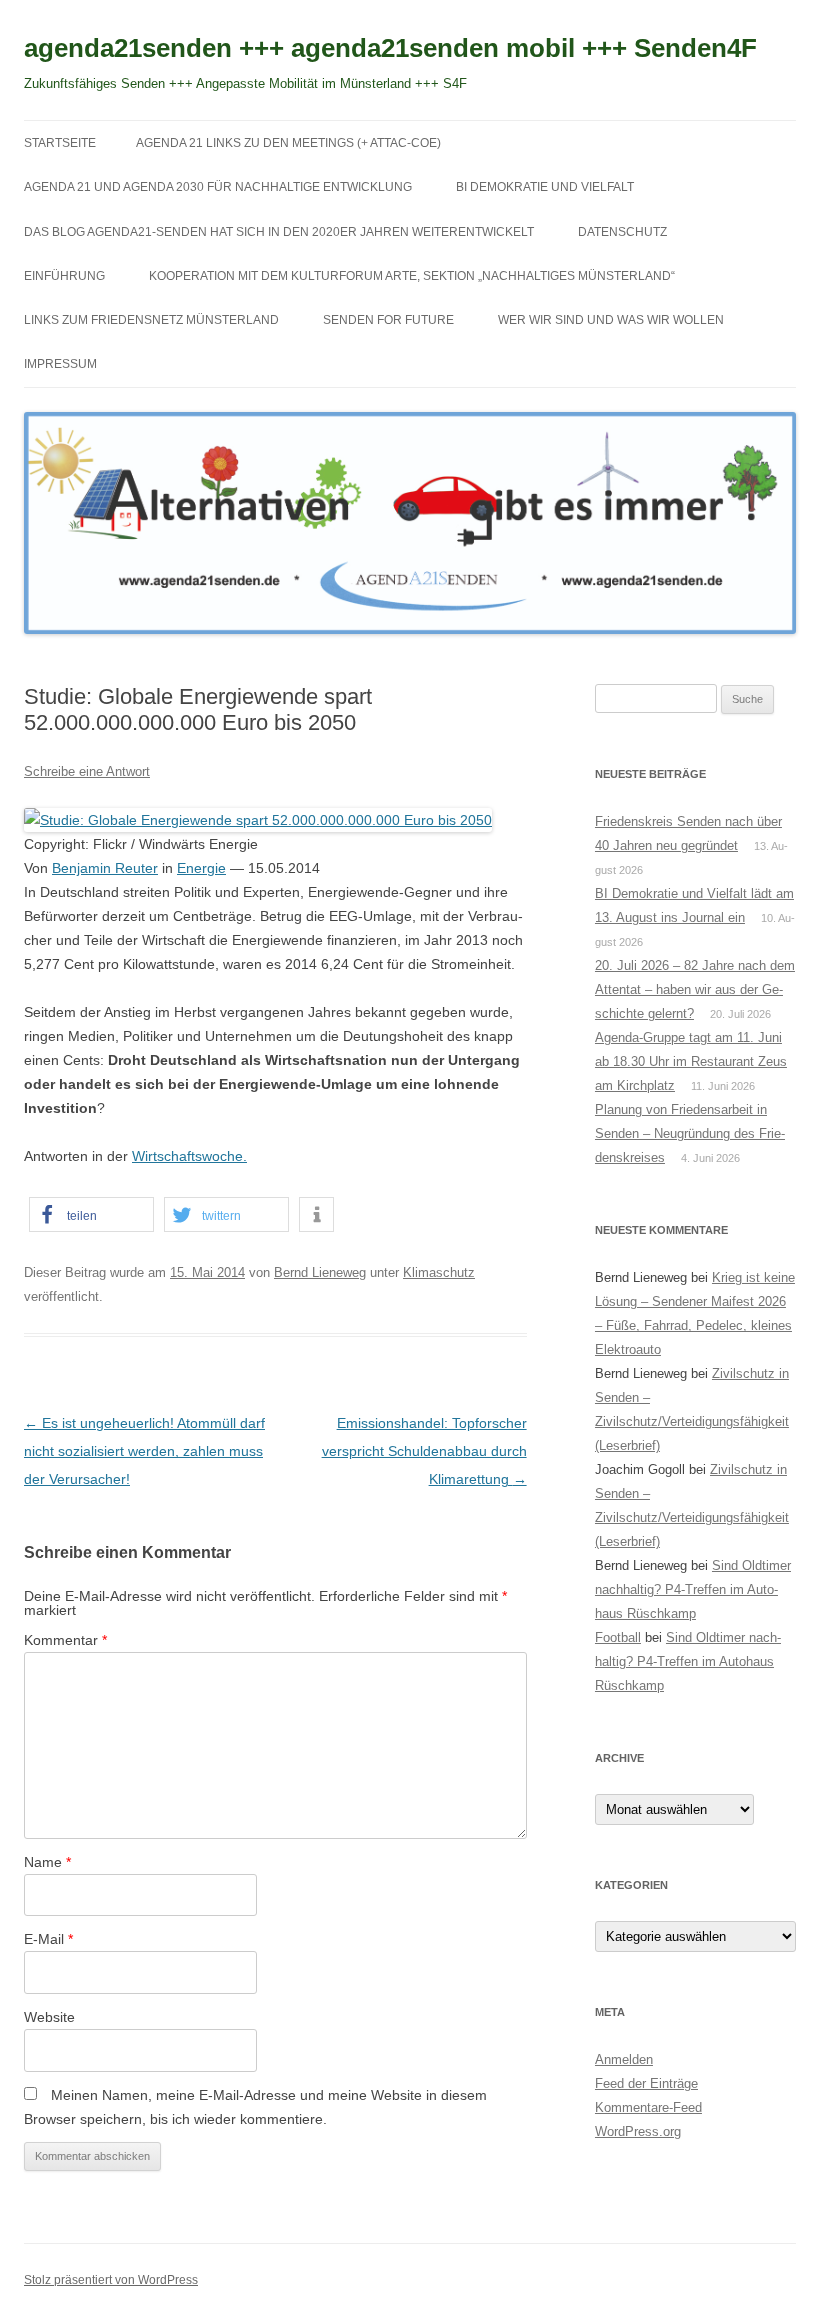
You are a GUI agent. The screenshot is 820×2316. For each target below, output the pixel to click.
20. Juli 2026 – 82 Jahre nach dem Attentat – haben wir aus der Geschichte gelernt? (695, 989)
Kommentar (65, 1640)
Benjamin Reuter (105, 868)
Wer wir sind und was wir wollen (611, 320)
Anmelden (624, 2059)
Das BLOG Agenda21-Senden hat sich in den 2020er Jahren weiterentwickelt (279, 232)
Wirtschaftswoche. (189, 1156)
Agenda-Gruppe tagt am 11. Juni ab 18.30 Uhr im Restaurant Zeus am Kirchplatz (691, 1061)
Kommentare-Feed (648, 2107)
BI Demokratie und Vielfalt (545, 187)
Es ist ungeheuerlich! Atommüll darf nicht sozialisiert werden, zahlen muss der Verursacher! (144, 1451)
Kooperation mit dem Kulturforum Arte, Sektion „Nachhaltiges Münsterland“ (412, 276)
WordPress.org (638, 2131)
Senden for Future (388, 320)
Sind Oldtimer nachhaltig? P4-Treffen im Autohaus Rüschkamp (693, 1589)
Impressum (60, 364)
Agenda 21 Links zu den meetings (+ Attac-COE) (288, 143)
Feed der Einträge (646, 2083)
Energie (201, 868)
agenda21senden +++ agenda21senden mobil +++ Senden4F (390, 48)
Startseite (60, 143)
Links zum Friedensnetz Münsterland (151, 320)
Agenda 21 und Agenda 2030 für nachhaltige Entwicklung (218, 187)
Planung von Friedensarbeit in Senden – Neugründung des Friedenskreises (690, 1133)
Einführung (64, 276)
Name (47, 1862)
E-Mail (48, 1939)
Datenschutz (622, 232)
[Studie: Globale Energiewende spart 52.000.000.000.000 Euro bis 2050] (258, 820)
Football (618, 1637)
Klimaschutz (439, 1272)
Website (49, 2017)
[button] (91, 1214)
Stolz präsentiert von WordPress (111, 2280)
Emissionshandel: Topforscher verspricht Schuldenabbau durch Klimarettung (424, 1451)
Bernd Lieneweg (320, 1272)
